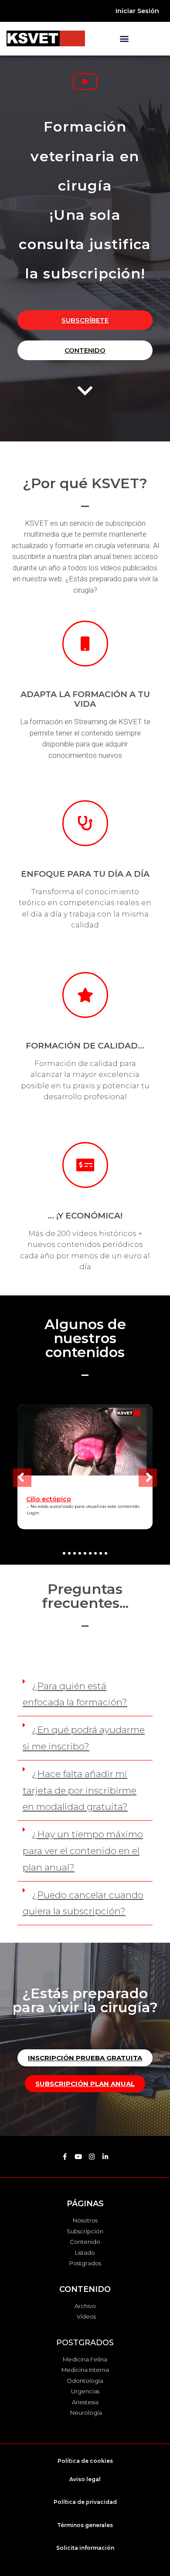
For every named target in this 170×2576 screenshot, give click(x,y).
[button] (124, 38)
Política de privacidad (85, 2502)
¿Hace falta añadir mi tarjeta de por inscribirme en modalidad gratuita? (80, 1790)
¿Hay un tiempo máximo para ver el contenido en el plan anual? (83, 1851)
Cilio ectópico (49, 1499)
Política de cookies (85, 2461)
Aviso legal (85, 2479)
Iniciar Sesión (137, 11)
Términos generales (85, 2525)
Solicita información (85, 2548)
